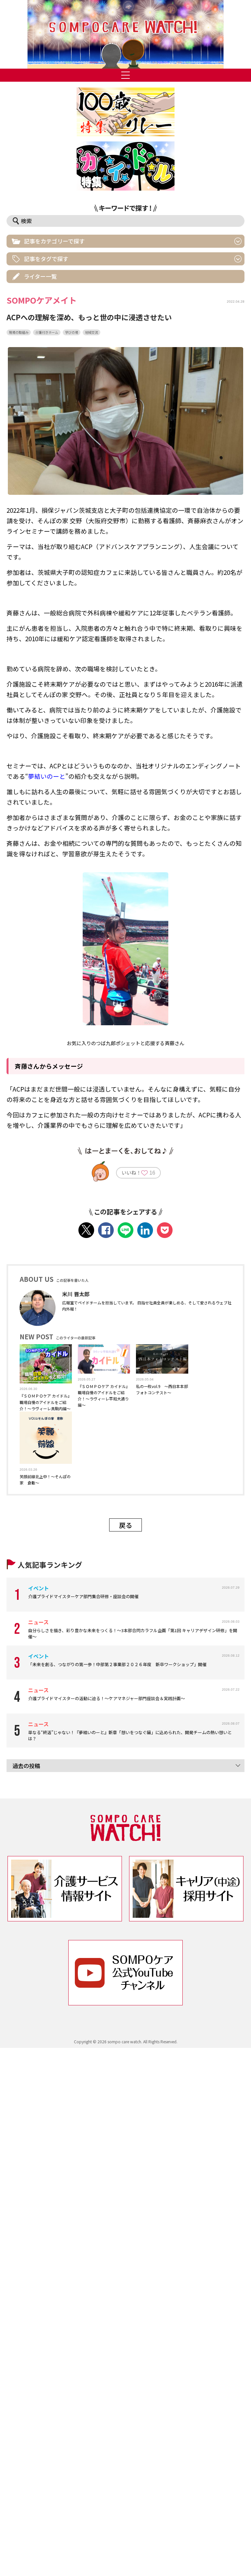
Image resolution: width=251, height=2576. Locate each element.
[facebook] (106, 1230)
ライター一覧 (40, 276)
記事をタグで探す (46, 259)
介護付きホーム (47, 332)
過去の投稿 (26, 1766)
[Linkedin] (145, 1230)
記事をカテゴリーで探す (54, 241)
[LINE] (125, 1230)
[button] (125, 34)
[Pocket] (165, 1230)
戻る (125, 1525)
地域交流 (92, 332)
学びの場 (72, 332)
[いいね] (144, 1174)
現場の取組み (19, 332)
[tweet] (86, 1230)
